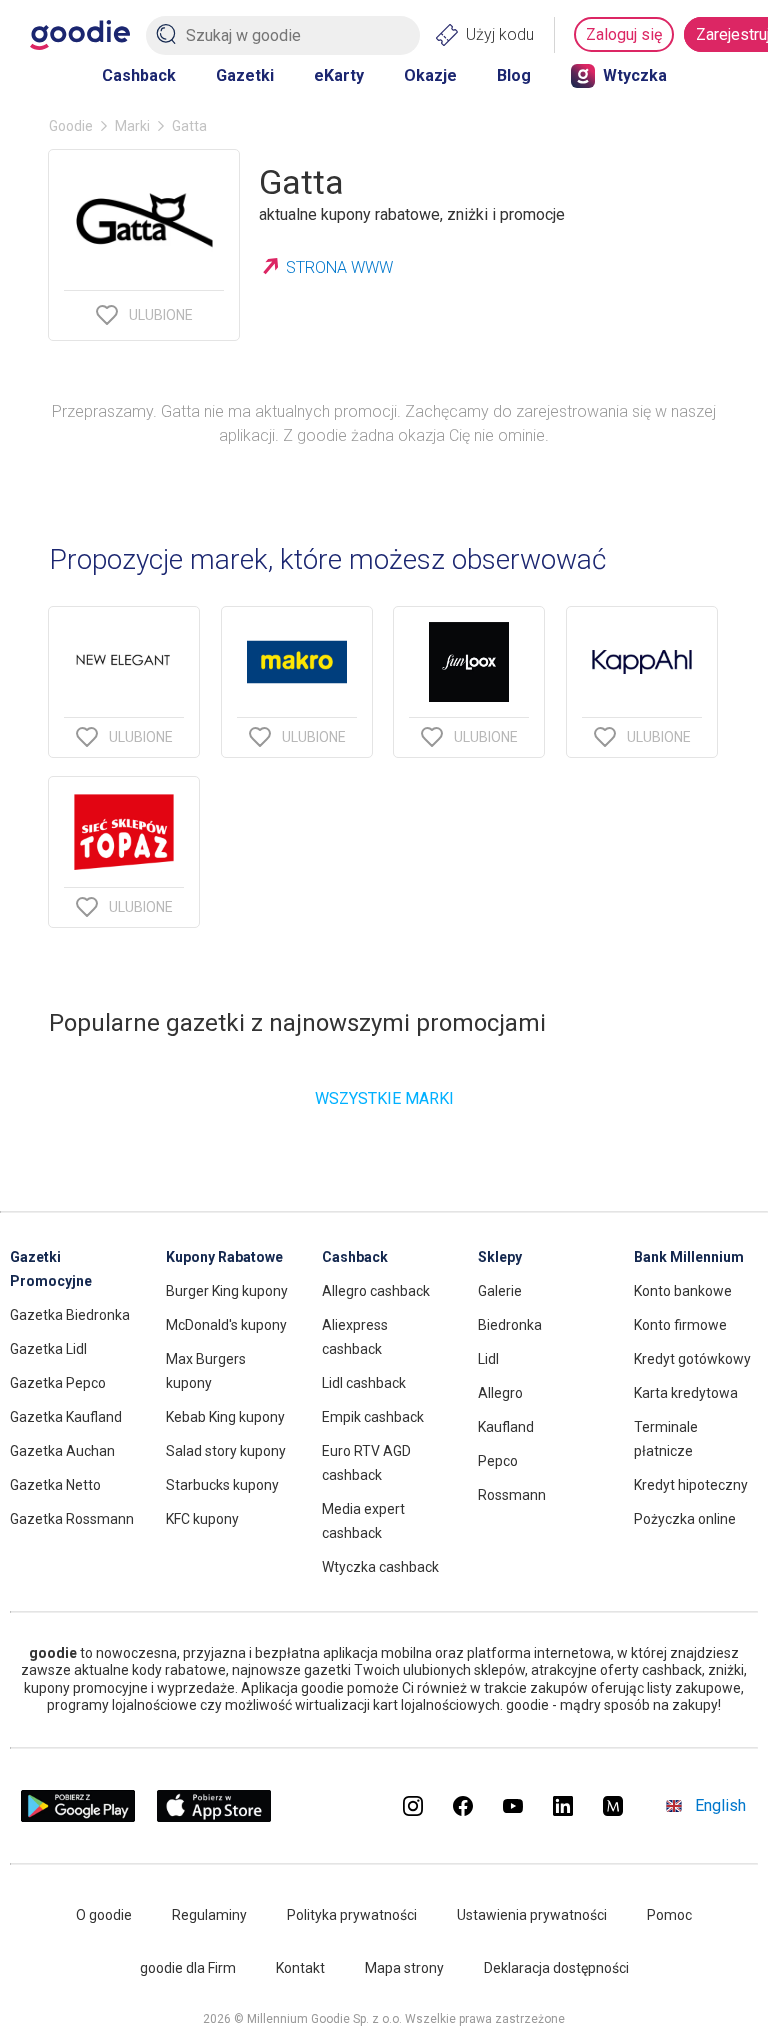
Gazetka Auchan (62, 1451)
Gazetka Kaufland (66, 1417)
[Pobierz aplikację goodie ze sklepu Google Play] (78, 1816)
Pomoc (669, 1915)
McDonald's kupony (226, 1325)
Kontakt (300, 1968)
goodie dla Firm (188, 1968)
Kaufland (506, 1427)
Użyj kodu (500, 34)
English (720, 1805)
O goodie (104, 1915)
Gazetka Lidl (48, 1349)
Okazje (430, 75)
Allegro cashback (376, 1291)
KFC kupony (202, 1519)
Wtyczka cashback (380, 1567)
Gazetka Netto (55, 1485)
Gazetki (245, 75)
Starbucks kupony (222, 1485)
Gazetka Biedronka (70, 1315)
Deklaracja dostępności (556, 1968)
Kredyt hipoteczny (691, 1485)
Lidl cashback (364, 1383)
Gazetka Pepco (58, 1383)
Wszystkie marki (384, 1098)
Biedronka (510, 1325)
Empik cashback (373, 1417)
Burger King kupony (227, 1291)
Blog (514, 75)
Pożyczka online (685, 1519)
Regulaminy (209, 1915)
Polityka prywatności (352, 1915)
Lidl (488, 1359)
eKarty (339, 75)
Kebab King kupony (225, 1417)
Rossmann (512, 1495)
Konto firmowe (680, 1325)
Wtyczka (635, 75)
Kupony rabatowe (224, 1257)
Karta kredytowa (686, 1393)
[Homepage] (80, 35)
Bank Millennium (689, 1257)
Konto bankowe (683, 1291)
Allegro (500, 1393)
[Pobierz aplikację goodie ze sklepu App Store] (214, 1816)
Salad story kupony (226, 1451)
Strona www (339, 267)
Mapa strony (404, 1968)
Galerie (500, 1291)
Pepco (498, 1461)
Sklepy (500, 1257)
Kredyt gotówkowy (692, 1359)
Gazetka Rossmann (72, 1519)
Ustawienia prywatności (532, 1915)
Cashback (139, 75)
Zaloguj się (624, 34)
